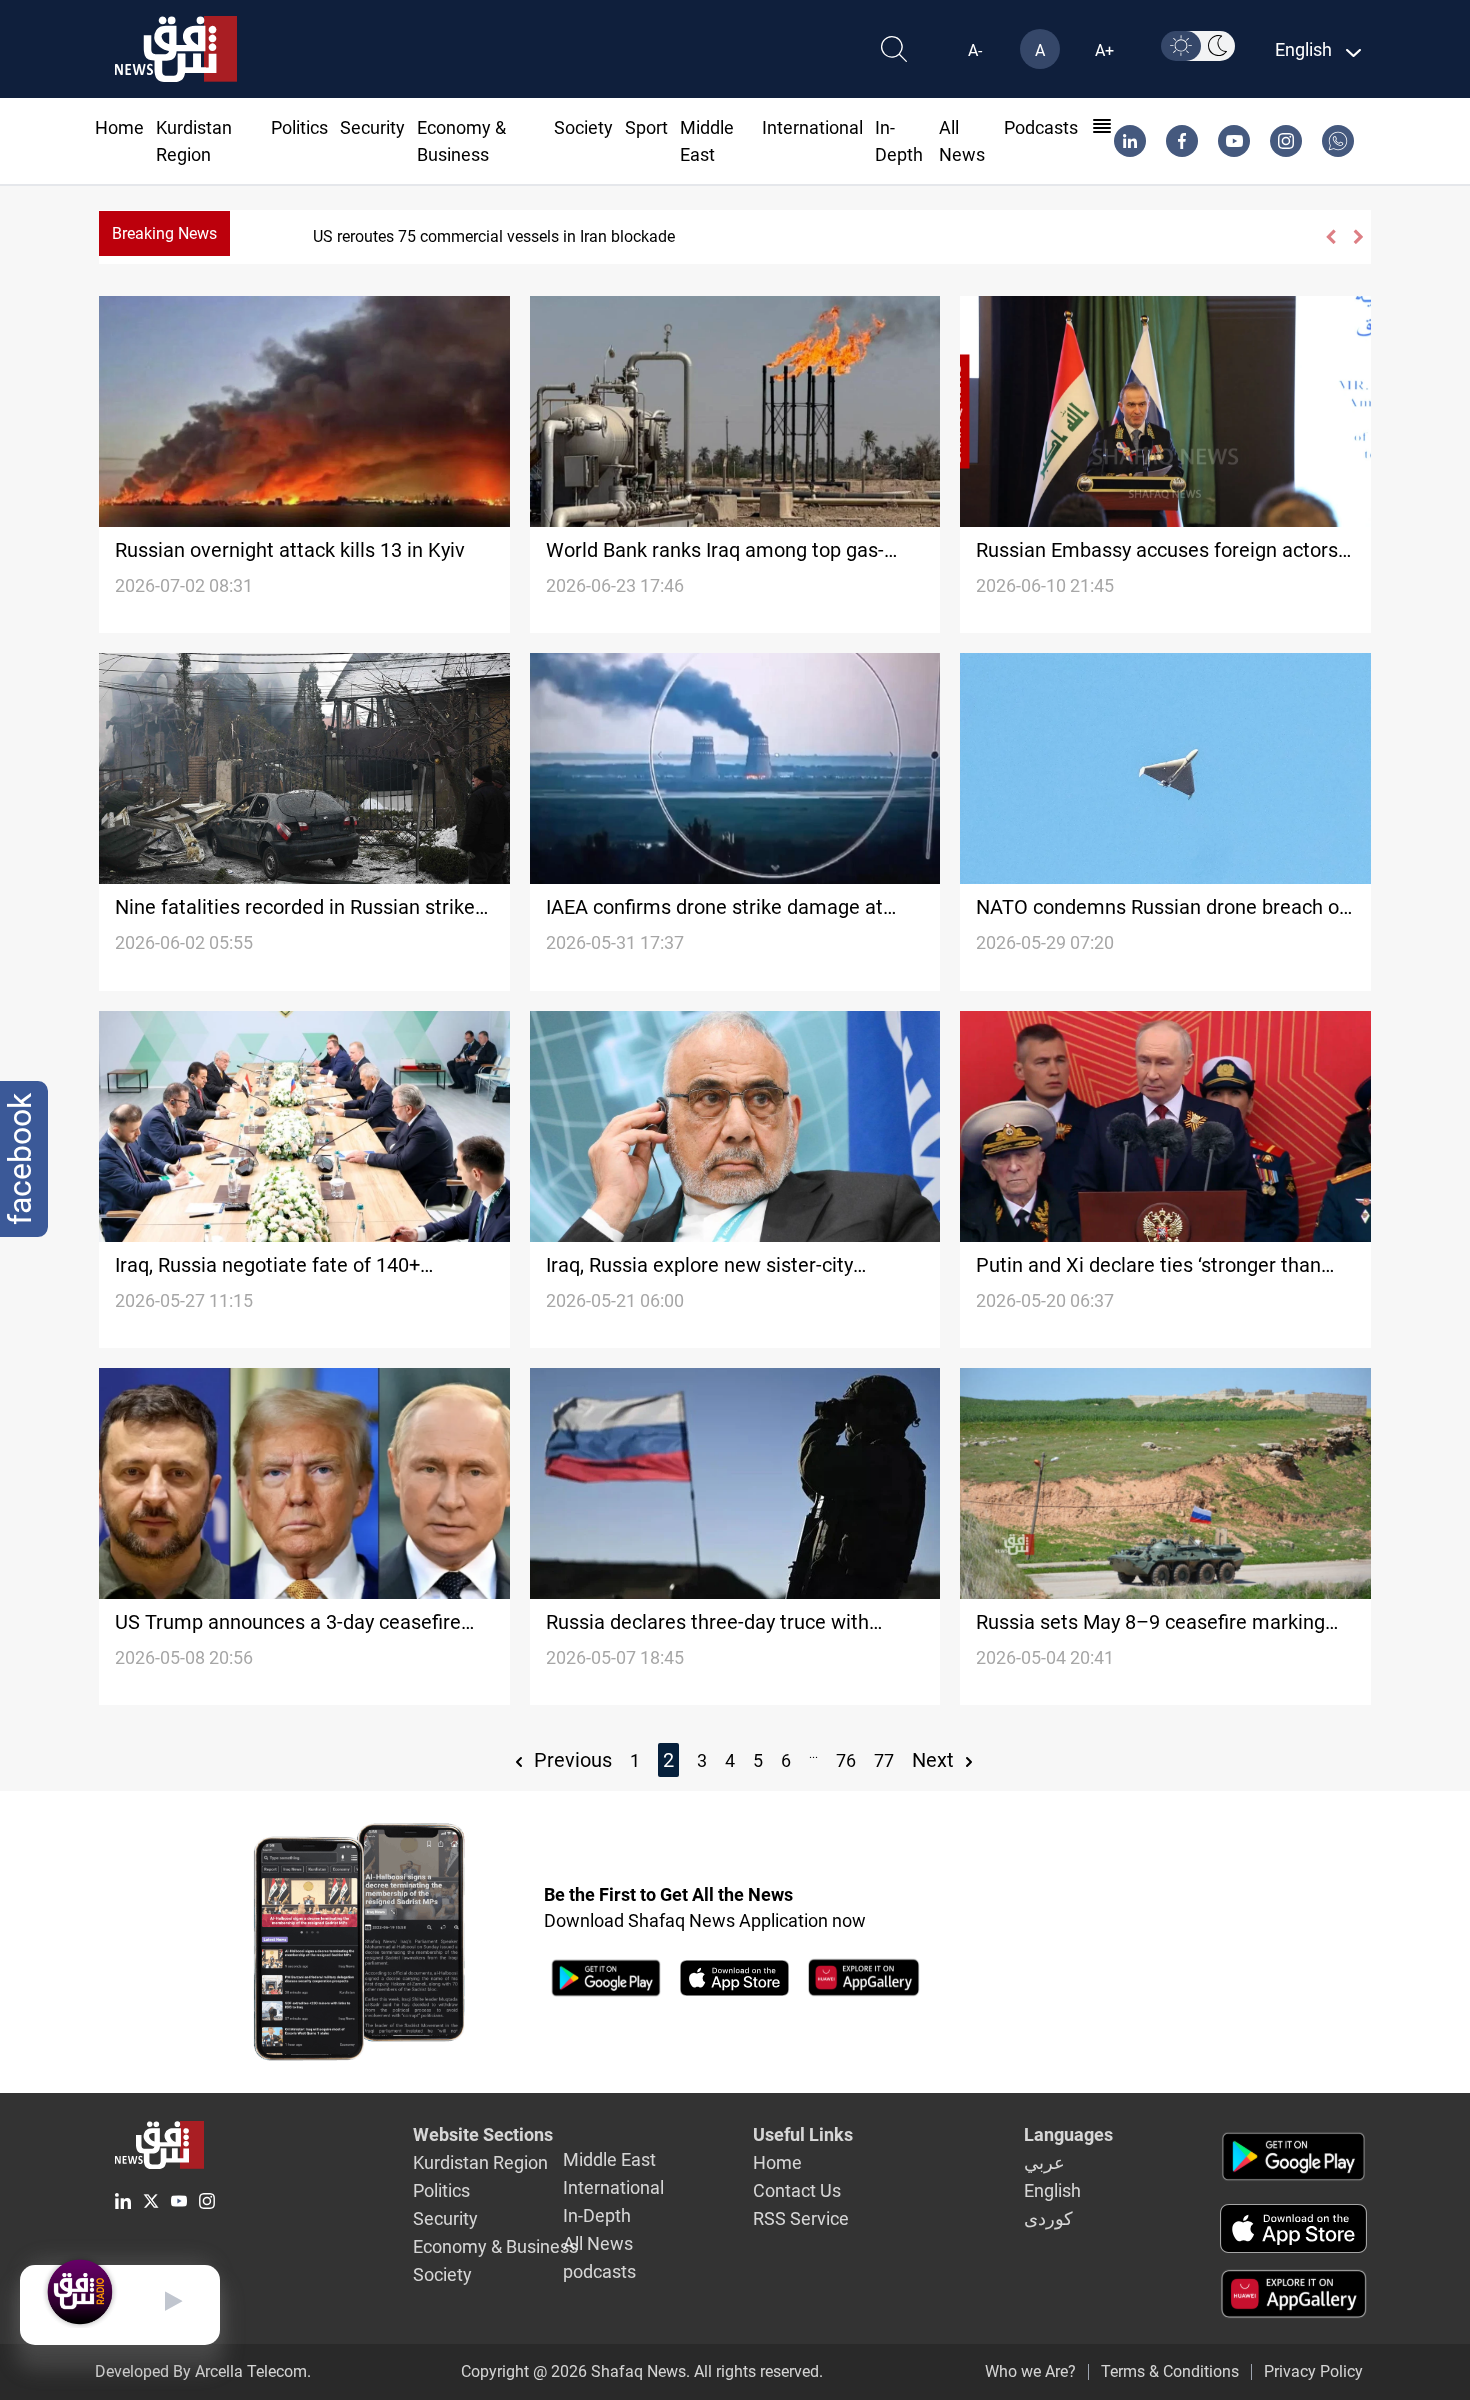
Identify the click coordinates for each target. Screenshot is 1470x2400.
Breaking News (164, 233)
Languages (1068, 2134)
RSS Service (801, 2218)
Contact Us (797, 2190)
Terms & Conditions (1170, 2371)
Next (935, 1760)
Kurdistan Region (480, 2162)
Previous (570, 1760)
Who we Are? (1030, 2371)
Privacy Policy (1313, 2371)
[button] (1329, 237)
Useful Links (803, 2134)
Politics (299, 127)
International (812, 127)
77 (884, 1760)
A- (975, 50)
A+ (1104, 50)
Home (119, 127)
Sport (646, 127)
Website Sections (483, 2134)
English (1052, 2190)
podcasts (1041, 127)
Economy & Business (495, 2246)
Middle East (609, 2159)
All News (598, 2243)
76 (846, 1760)
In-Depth (597, 2215)
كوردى (1048, 2218)
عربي (1044, 2162)
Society (583, 127)
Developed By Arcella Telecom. (203, 2371)
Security (372, 127)
